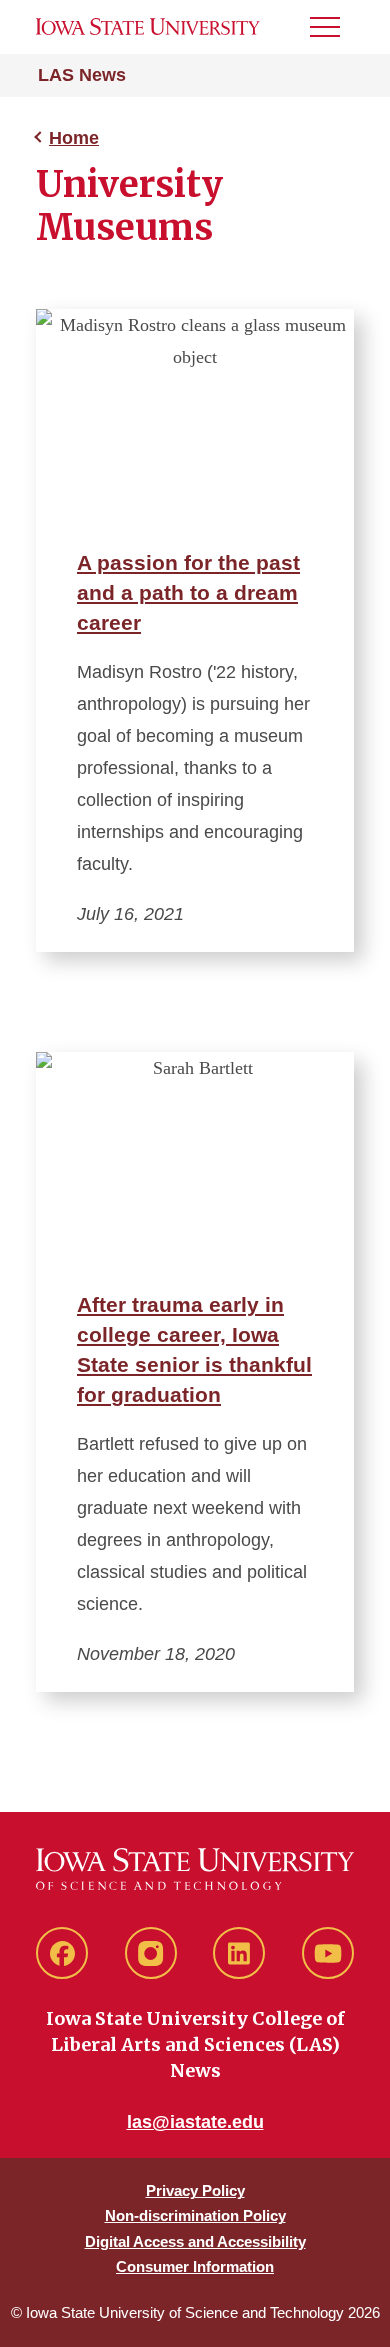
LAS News (82, 75)
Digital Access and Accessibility (195, 2241)
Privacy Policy (195, 2190)
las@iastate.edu (195, 2122)
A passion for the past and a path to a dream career (188, 592)
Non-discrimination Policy (195, 2215)
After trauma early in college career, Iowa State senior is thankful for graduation (194, 1349)
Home (74, 138)
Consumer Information (195, 2266)
